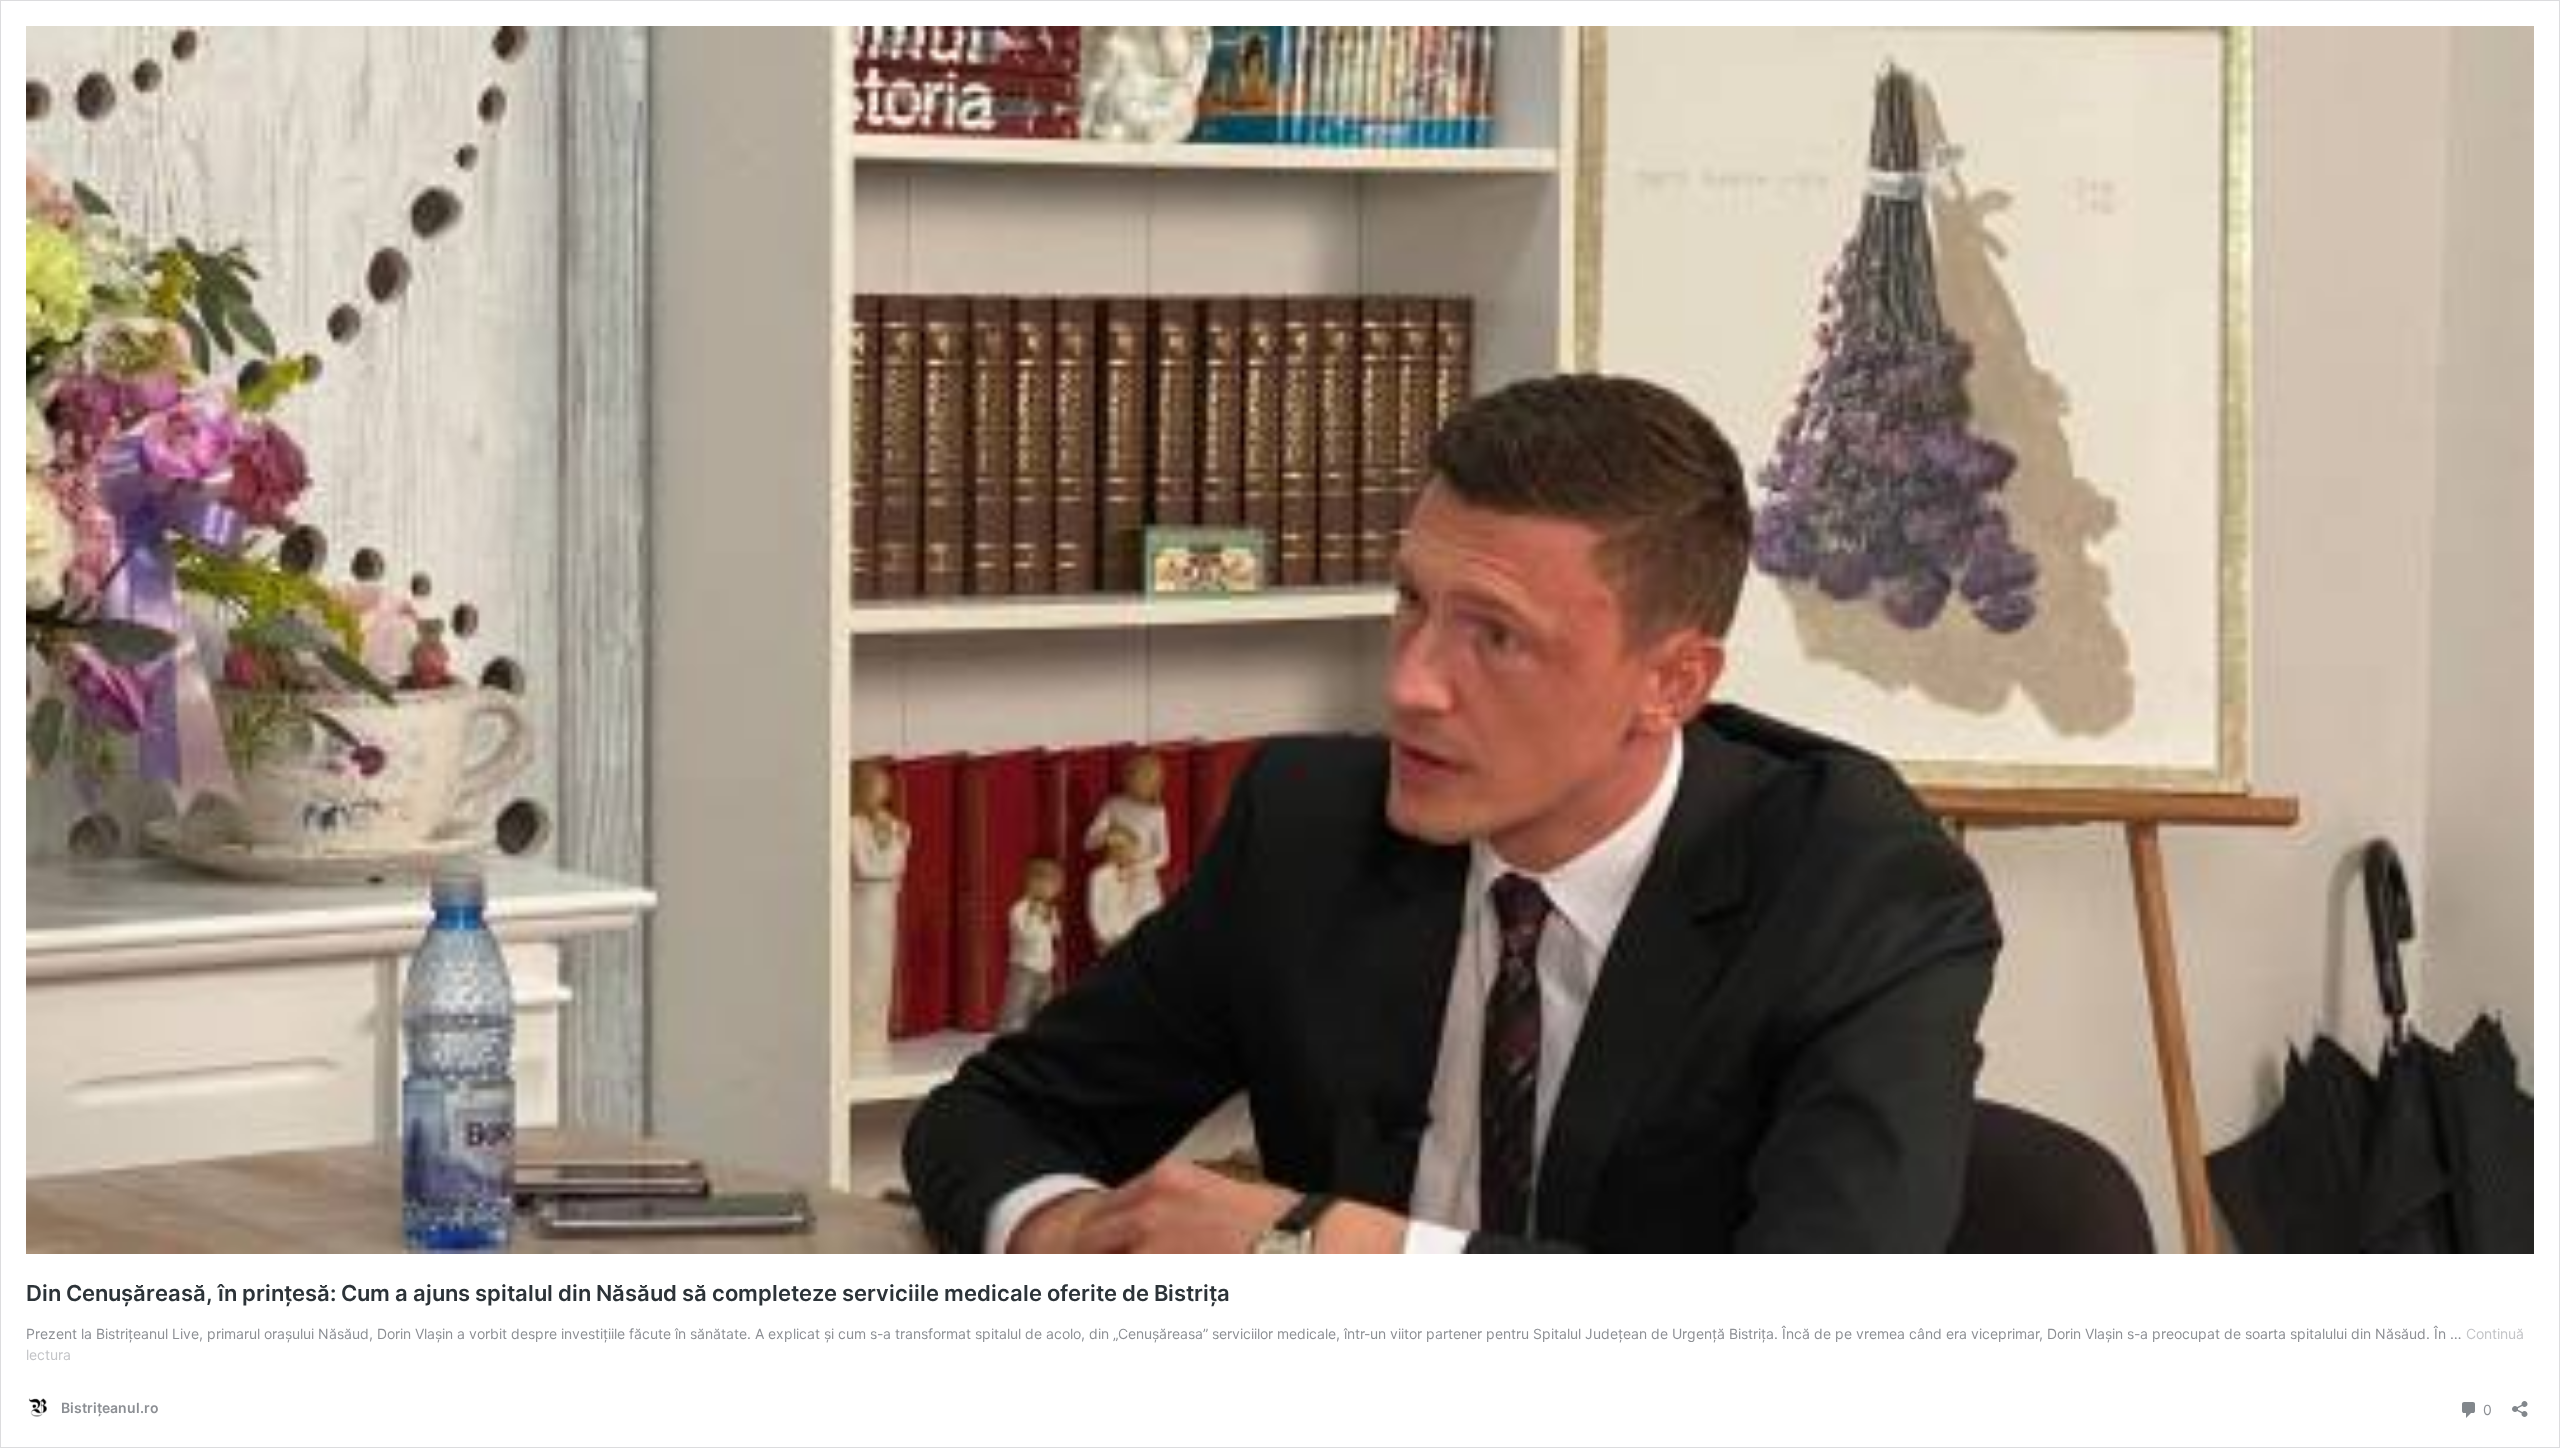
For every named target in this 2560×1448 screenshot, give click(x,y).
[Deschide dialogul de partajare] (2520, 1402)
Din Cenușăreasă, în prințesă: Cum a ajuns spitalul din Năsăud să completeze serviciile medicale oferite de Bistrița (628, 1293)
